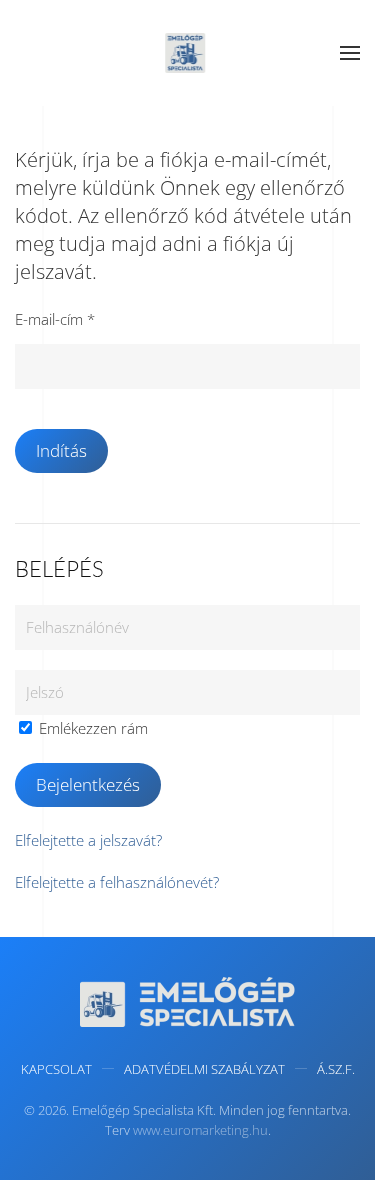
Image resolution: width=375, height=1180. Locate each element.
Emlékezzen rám (91, 728)
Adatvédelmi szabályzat (204, 1069)
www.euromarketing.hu (200, 1130)
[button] (350, 53)
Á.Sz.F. (336, 1069)
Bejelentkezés (88, 784)
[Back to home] (188, 53)
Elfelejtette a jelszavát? (88, 840)
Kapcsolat (56, 1069)
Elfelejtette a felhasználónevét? (117, 882)
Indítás (61, 450)
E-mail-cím (55, 319)
